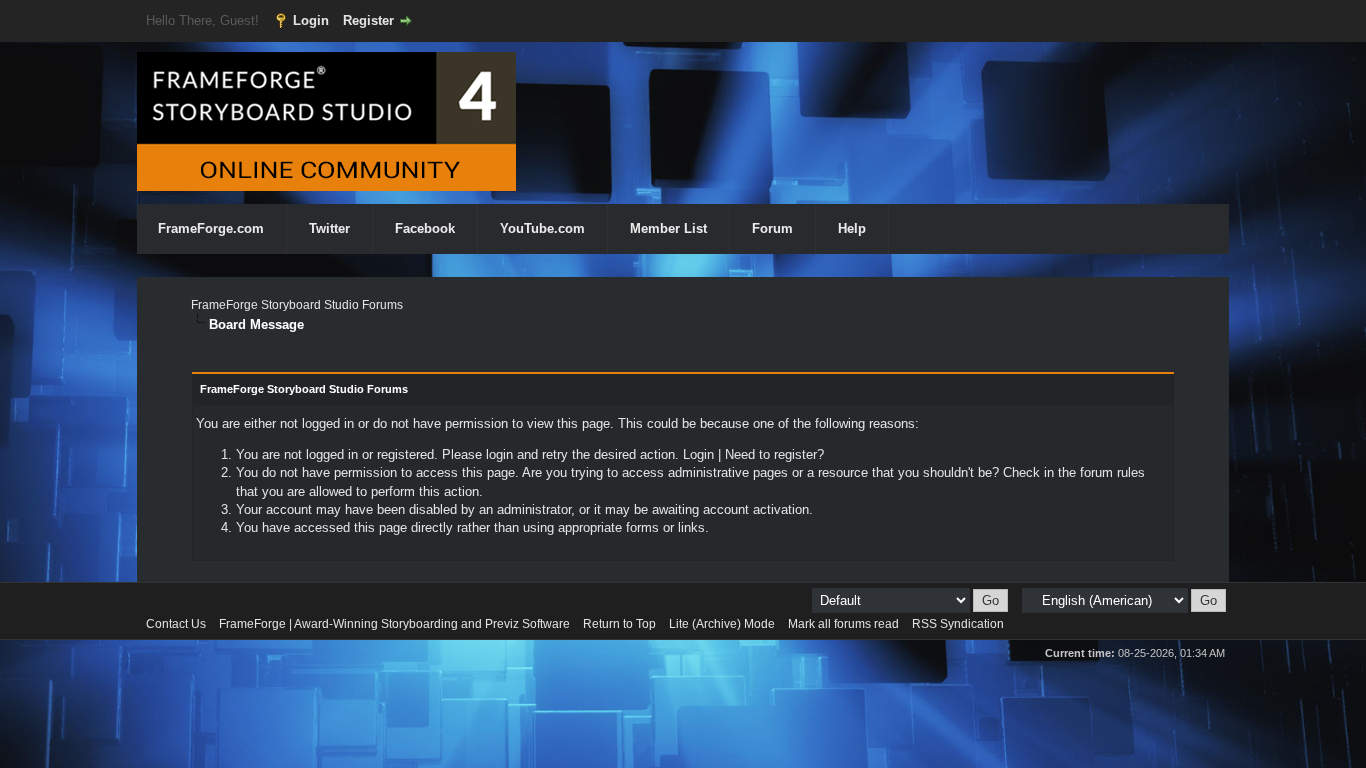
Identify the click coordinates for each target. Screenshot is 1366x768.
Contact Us (176, 624)
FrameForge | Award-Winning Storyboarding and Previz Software (394, 624)
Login (311, 20)
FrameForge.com (211, 228)
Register (368, 20)
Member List (668, 228)
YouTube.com (542, 228)
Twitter (329, 228)
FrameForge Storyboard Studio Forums (297, 305)
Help (852, 228)
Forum (772, 228)
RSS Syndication (958, 624)
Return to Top (619, 624)
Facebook (425, 228)
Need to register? (774, 454)
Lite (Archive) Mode (722, 624)
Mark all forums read (843, 624)
